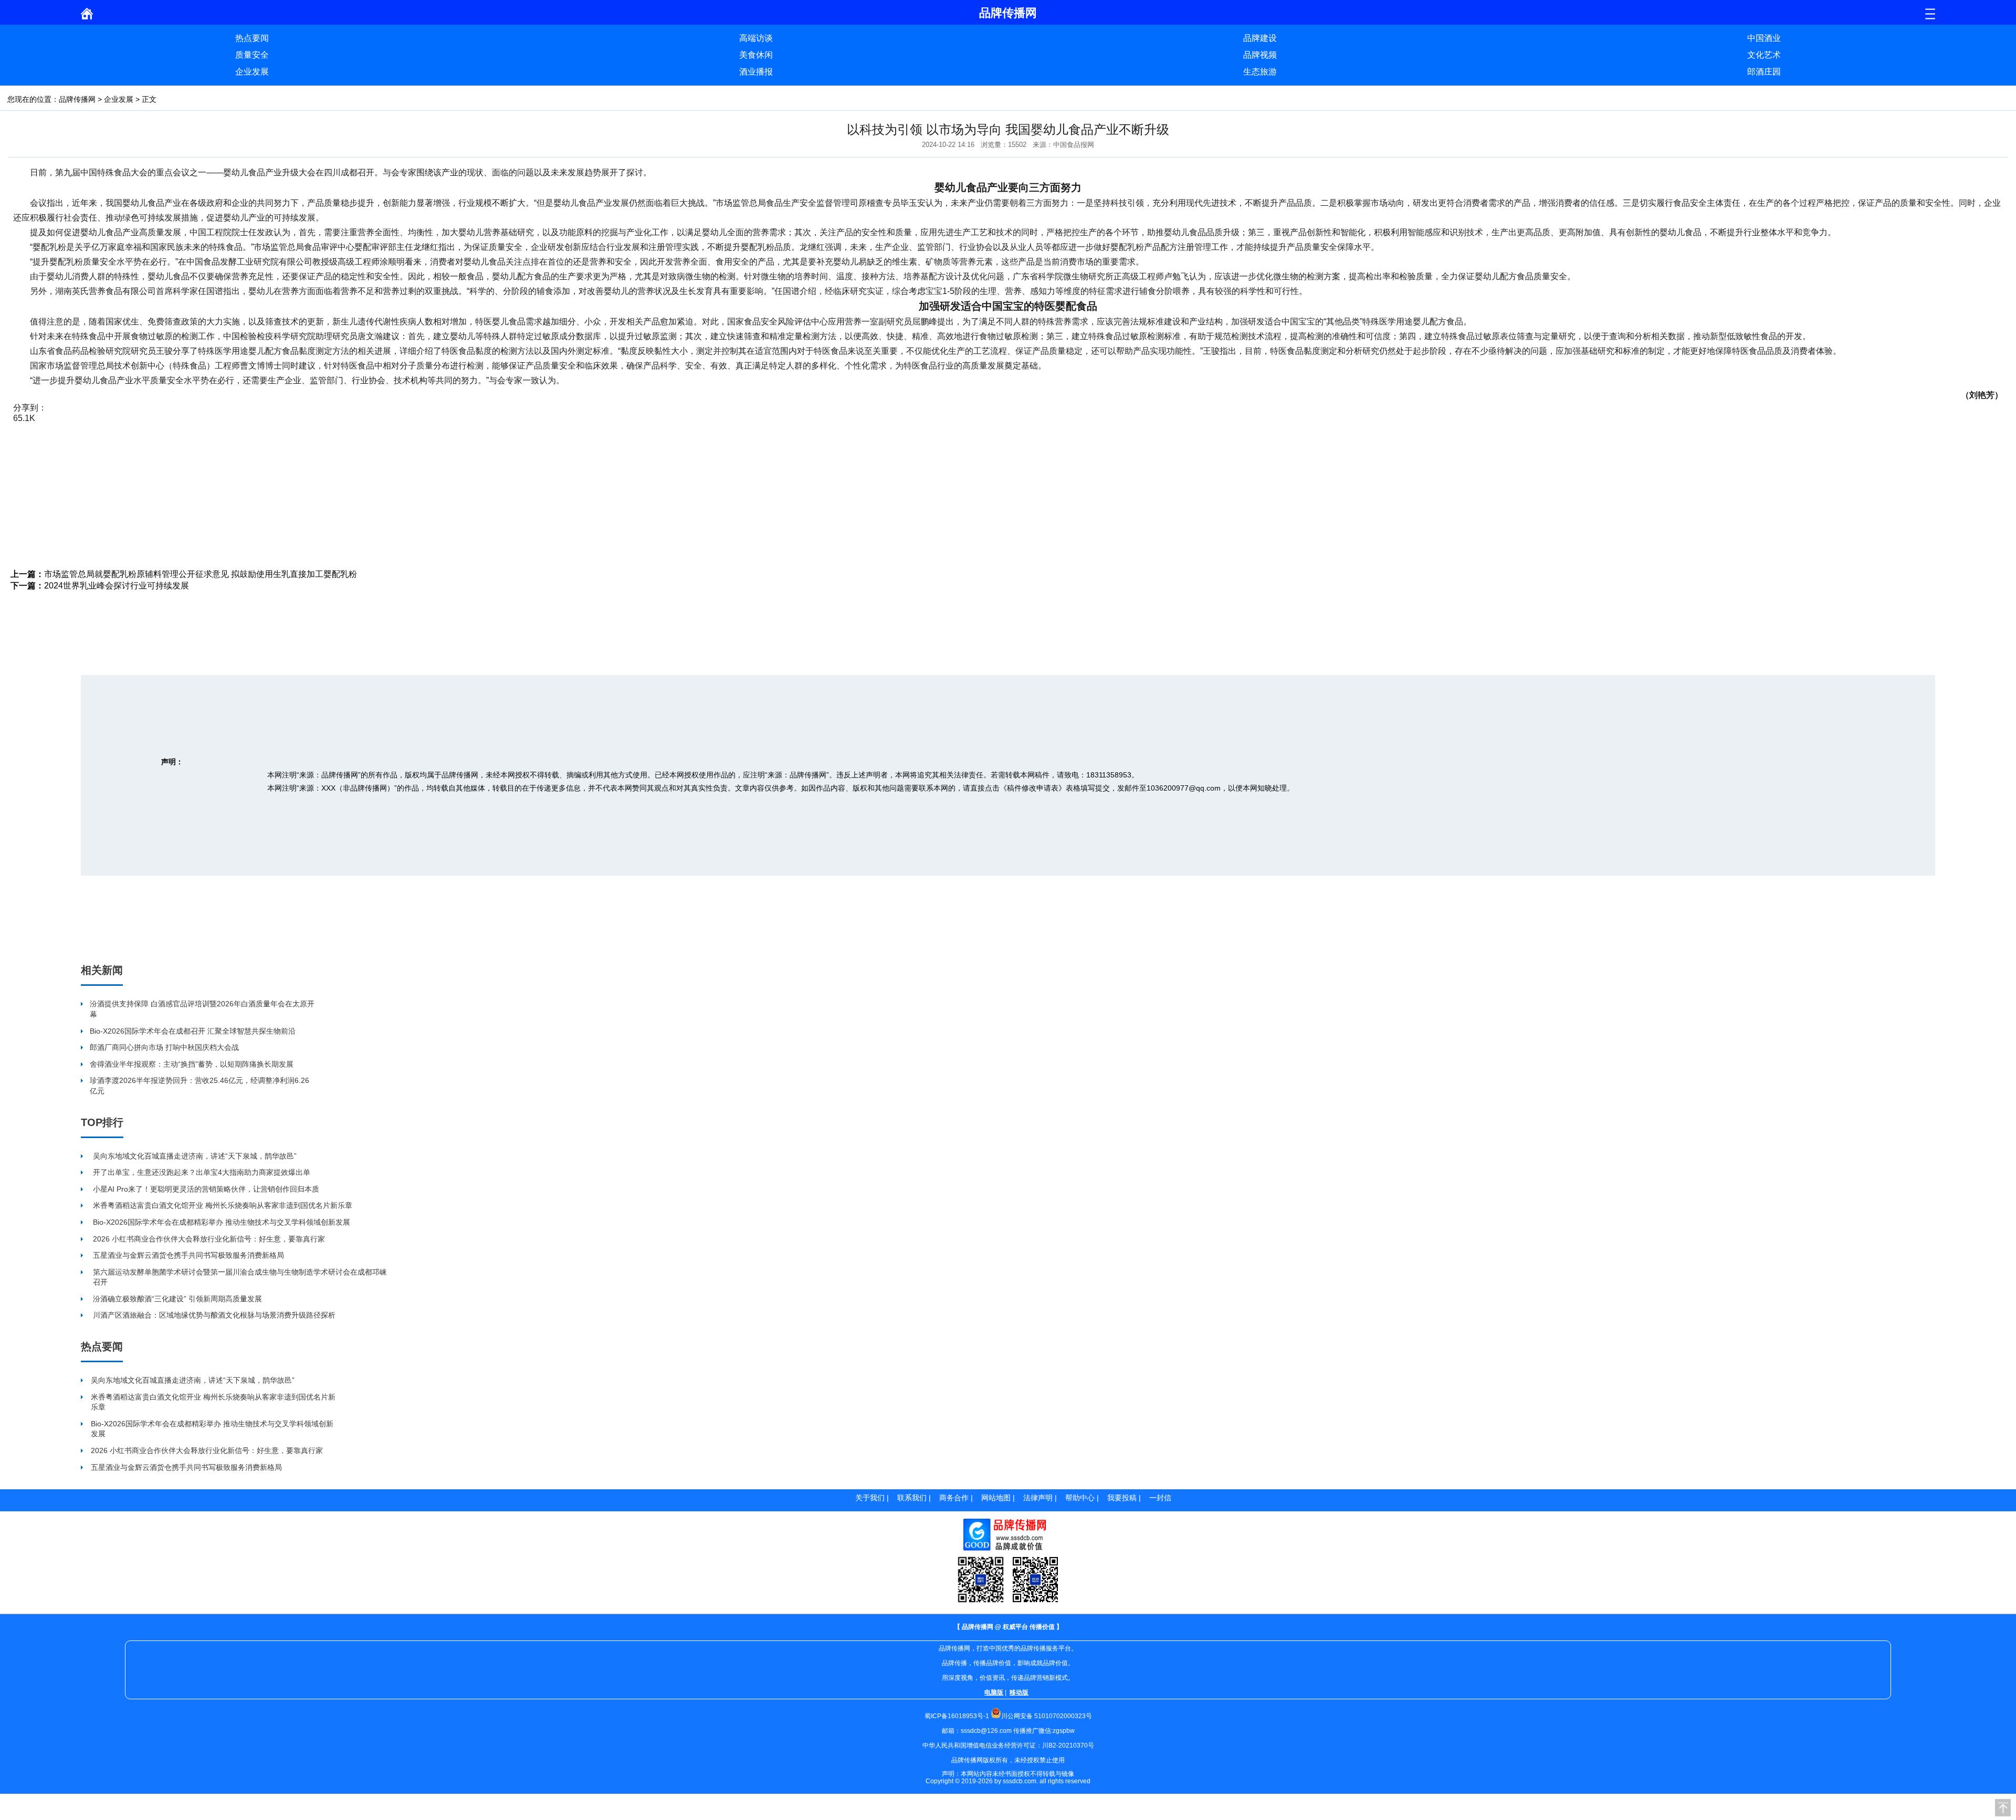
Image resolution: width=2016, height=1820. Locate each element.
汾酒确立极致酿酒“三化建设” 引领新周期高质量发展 (177, 1299)
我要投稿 (1122, 1498)
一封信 (1160, 1498)
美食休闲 (756, 55)
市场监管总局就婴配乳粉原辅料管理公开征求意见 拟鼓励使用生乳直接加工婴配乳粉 (201, 574)
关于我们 (870, 1498)
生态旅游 (1260, 72)
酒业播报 (756, 72)
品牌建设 (1260, 38)
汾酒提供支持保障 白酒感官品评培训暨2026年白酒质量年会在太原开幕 (202, 1009)
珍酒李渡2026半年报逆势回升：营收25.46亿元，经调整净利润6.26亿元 (199, 1086)
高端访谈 (756, 38)
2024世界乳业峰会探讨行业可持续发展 (117, 586)
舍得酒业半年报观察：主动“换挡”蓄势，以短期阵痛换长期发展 (192, 1064)
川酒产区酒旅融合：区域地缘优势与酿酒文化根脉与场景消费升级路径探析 (214, 1315)
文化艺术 (1764, 55)
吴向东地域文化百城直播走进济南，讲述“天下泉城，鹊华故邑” (195, 1156)
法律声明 (1038, 1498)
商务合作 (954, 1498)
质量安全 (252, 55)
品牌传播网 (77, 99)
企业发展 (252, 72)
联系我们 (912, 1498)
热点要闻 (252, 38)
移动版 (1019, 1692)
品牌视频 (1260, 55)
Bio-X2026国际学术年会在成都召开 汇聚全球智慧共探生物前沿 (193, 1031)
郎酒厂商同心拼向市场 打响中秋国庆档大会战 (164, 1047)
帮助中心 (1080, 1498)
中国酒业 (1764, 38)
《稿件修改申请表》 (1033, 788)
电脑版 (994, 1692)
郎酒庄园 (1764, 72)
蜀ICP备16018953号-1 (957, 1716)
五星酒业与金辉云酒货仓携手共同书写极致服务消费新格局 (188, 1255)
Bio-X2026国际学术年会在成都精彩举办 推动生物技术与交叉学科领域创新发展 (222, 1222)
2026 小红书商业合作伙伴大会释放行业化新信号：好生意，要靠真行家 (209, 1239)
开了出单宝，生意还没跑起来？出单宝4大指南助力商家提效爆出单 (202, 1172)
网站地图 (996, 1498)
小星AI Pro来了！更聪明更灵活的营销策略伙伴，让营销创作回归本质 (206, 1189)
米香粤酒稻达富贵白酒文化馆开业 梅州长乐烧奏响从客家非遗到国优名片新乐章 (223, 1205)
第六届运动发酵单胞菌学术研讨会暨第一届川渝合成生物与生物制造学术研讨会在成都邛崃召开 (240, 1277)
